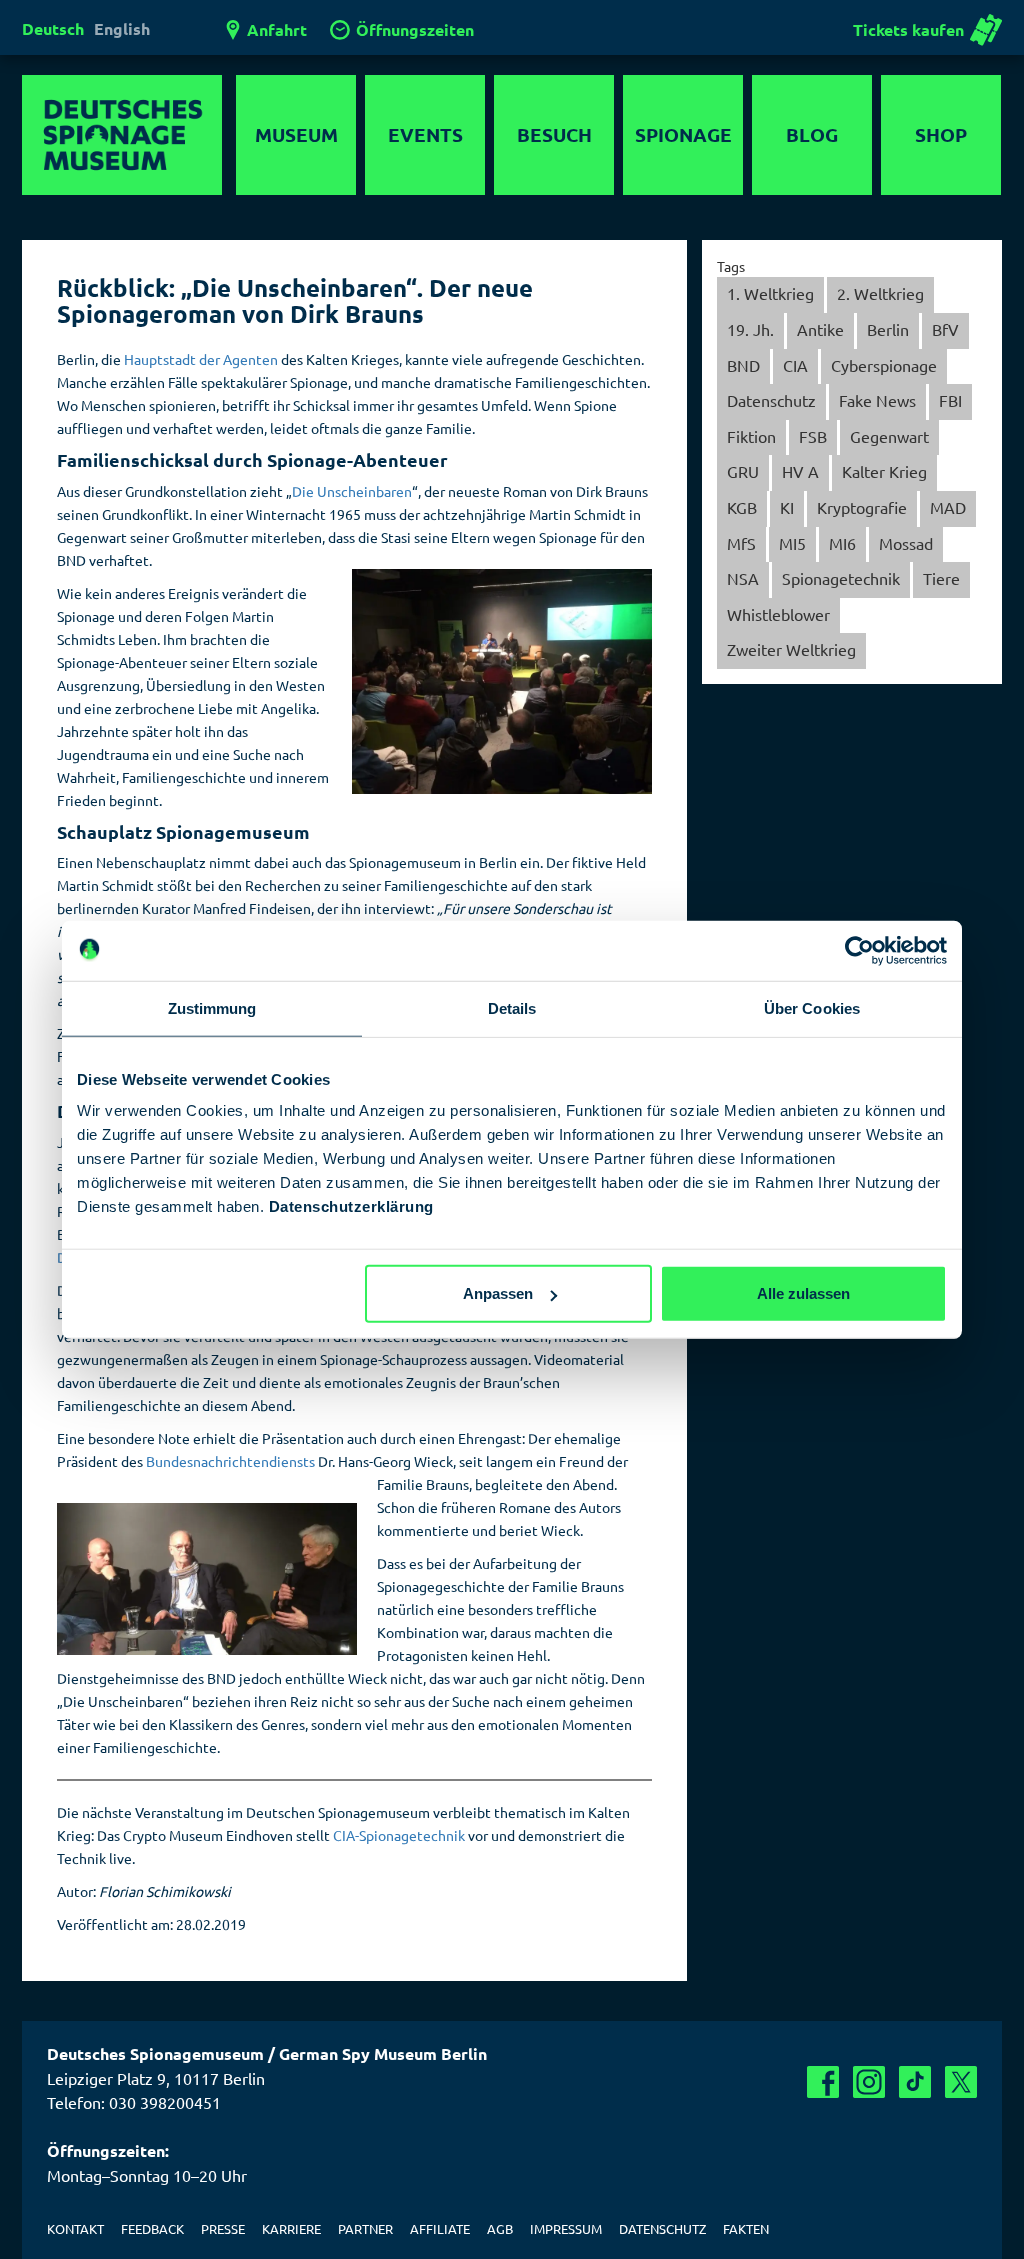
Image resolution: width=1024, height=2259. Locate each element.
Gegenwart (889, 436)
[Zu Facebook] (823, 2082)
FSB (813, 436)
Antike (820, 329)
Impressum (566, 2228)
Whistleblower (778, 614)
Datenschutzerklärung (351, 1206)
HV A (800, 471)
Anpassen (498, 1293)
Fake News (877, 400)
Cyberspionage (884, 365)
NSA (743, 578)
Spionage (683, 134)
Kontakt (75, 2228)
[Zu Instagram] (869, 2082)
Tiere (941, 578)
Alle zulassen (803, 1293)
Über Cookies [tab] (812, 1007)
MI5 (792, 543)
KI (787, 507)
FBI (950, 400)
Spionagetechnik (841, 578)
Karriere (291, 2228)
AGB (500, 2228)
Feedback (152, 2228)
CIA (795, 365)
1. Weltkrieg (770, 293)
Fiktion (751, 436)
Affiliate (440, 2228)
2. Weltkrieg (880, 293)
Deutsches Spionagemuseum (122, 135)
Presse (223, 2228)
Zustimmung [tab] (212, 1007)
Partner (365, 2228)
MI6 (842, 543)
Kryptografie (862, 507)
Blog (812, 134)
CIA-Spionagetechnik (399, 1835)
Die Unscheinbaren (352, 491)
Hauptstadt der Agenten (201, 359)
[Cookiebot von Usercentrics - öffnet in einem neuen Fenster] (859, 950)
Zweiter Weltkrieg (791, 649)
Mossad (906, 543)
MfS (741, 543)
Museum (296, 134)
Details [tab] (512, 1007)
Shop (941, 134)
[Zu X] (961, 2082)
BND (743, 365)
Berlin (888, 329)
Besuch (554, 134)
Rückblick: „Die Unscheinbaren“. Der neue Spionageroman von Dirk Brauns (295, 300)
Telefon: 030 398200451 (134, 2102)
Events (425, 134)
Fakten (746, 2228)
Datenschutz (771, 400)
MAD (948, 507)
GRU (743, 471)
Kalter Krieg (884, 471)
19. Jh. (750, 329)
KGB (742, 507)
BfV (945, 329)
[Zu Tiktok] (915, 2082)
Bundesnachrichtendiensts (230, 1461)
